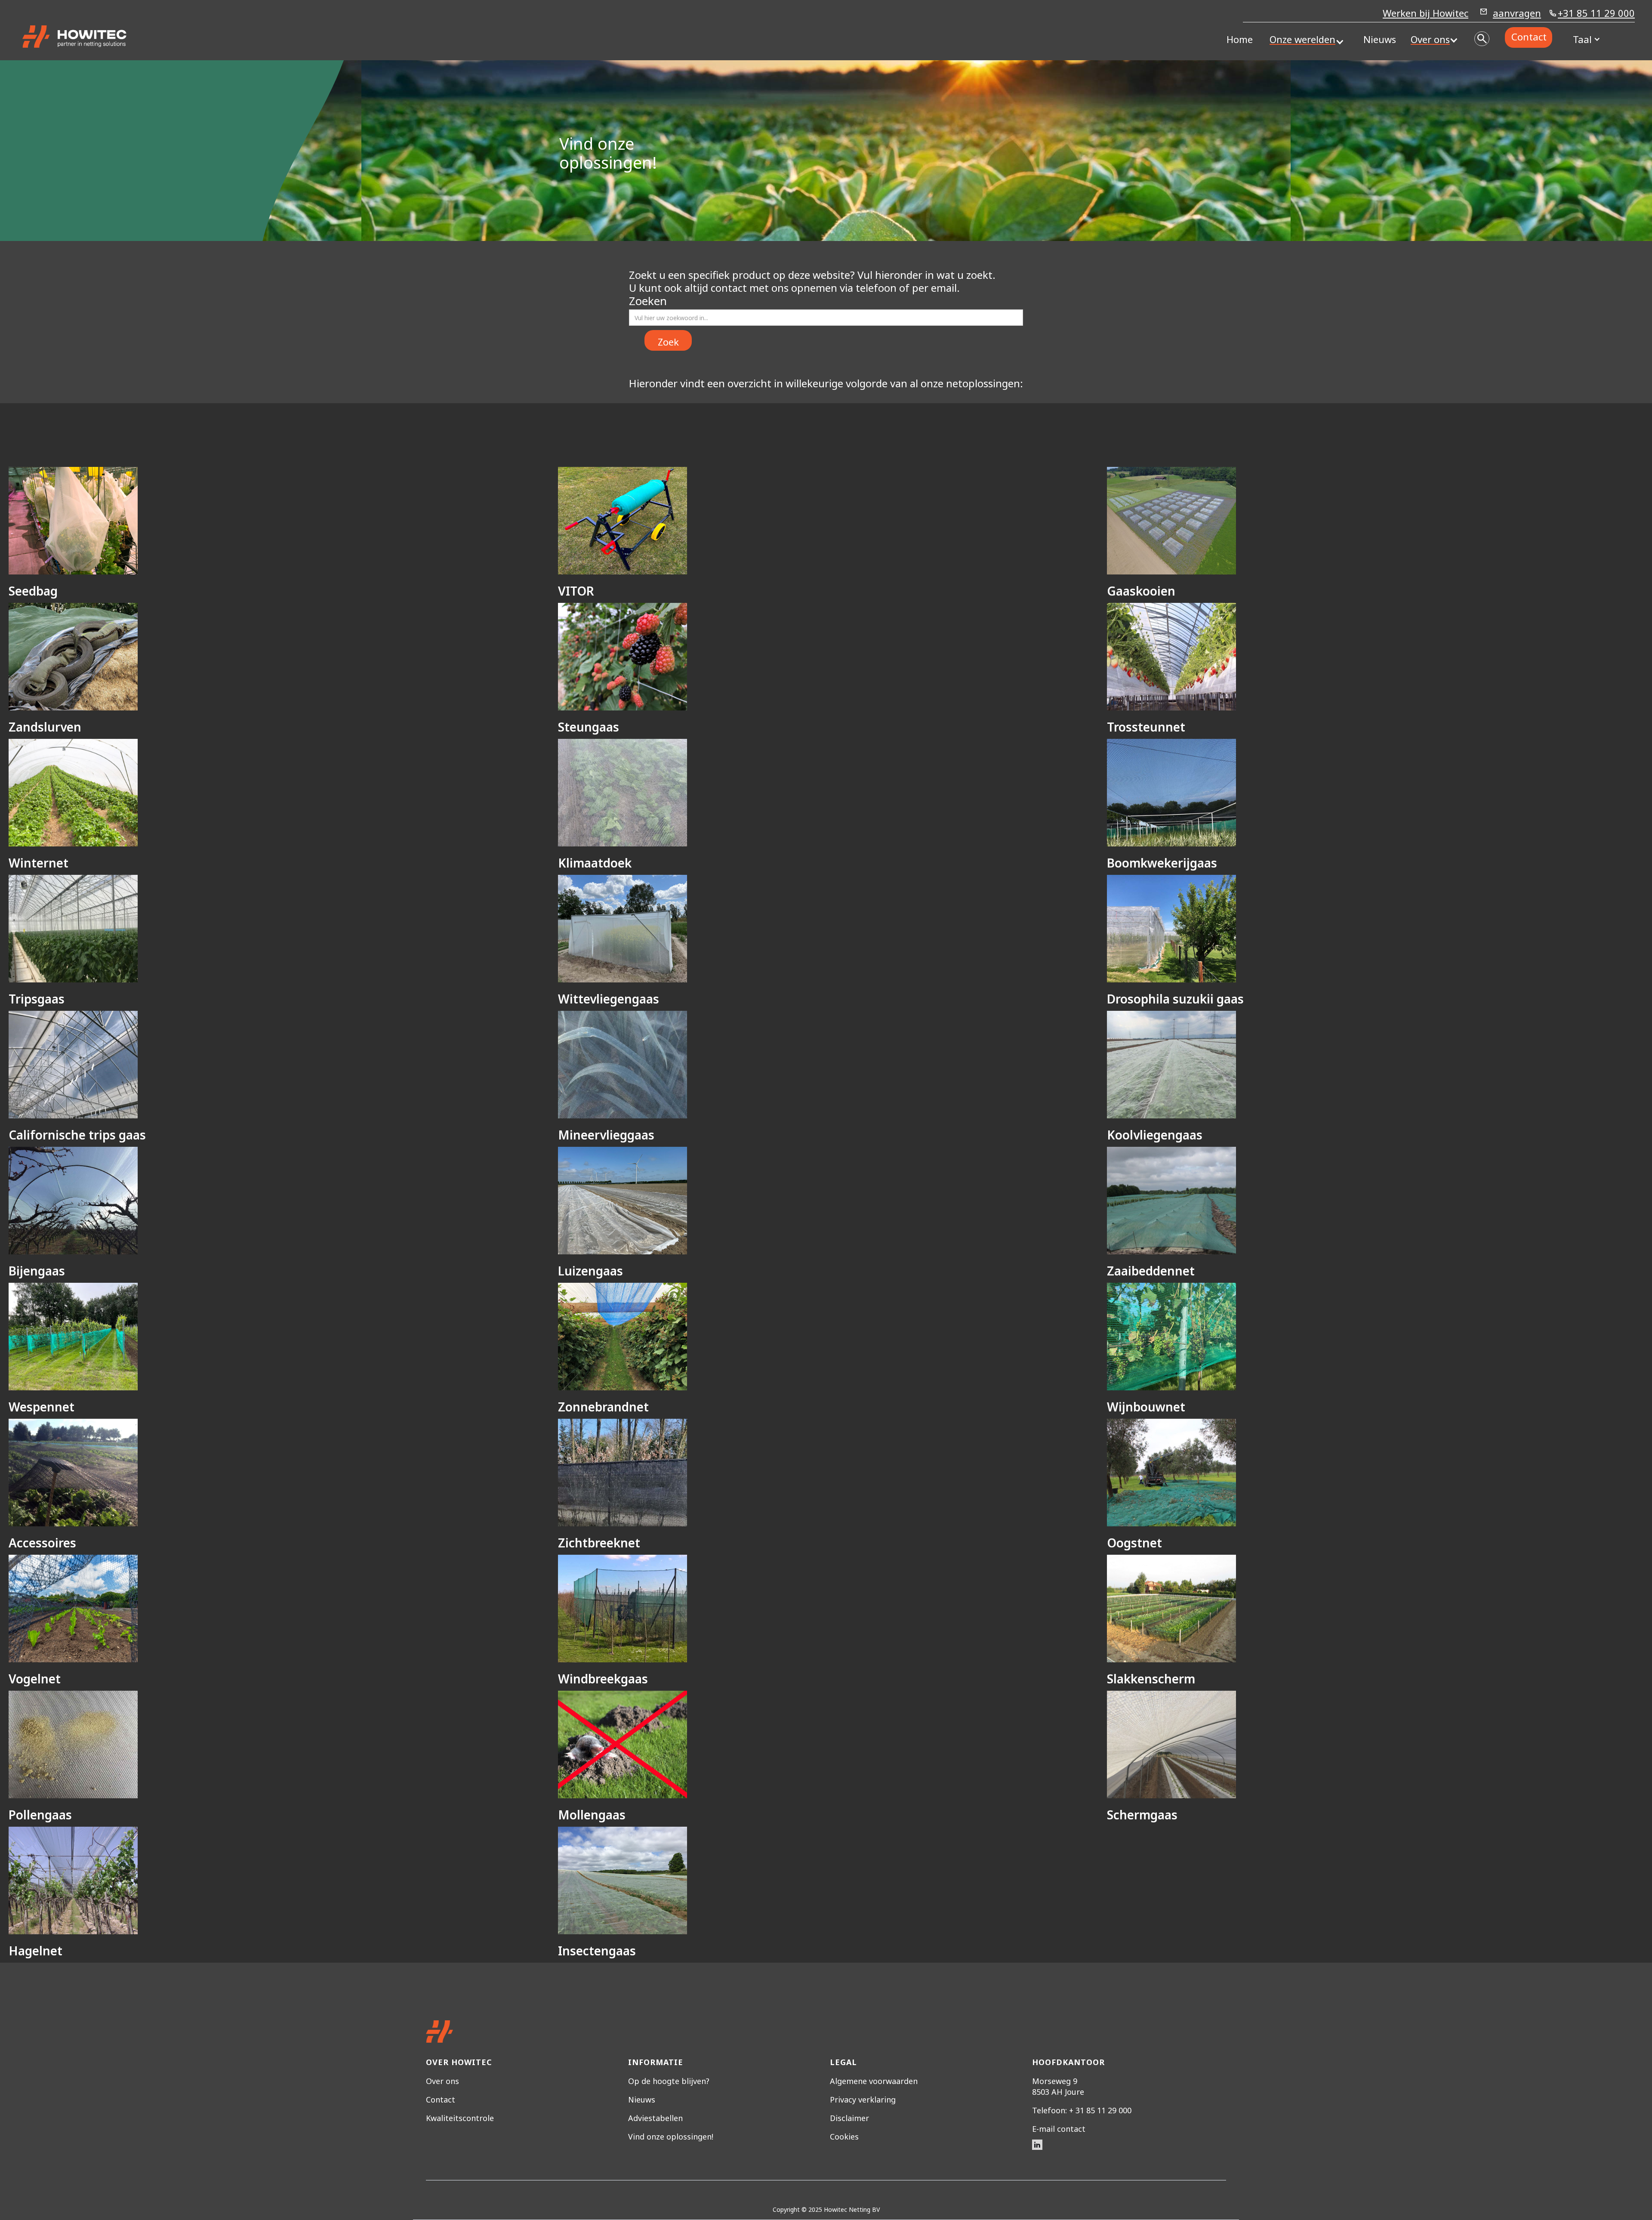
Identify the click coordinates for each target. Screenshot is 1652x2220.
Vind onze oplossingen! (671, 2137)
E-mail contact (1059, 2129)
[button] (1302, 39)
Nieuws (1380, 39)
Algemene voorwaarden (874, 2081)
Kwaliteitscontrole (460, 2118)
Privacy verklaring (863, 2100)
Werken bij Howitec (1425, 14)
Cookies (844, 2137)
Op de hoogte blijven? (669, 2081)
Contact (1529, 37)
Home (1240, 39)
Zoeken (648, 301)
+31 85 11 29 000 (1596, 14)
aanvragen (1517, 13)
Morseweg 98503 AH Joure (1058, 2086)
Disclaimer (849, 2118)
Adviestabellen (655, 2118)
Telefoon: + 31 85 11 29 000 (1082, 2110)
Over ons (442, 2081)
